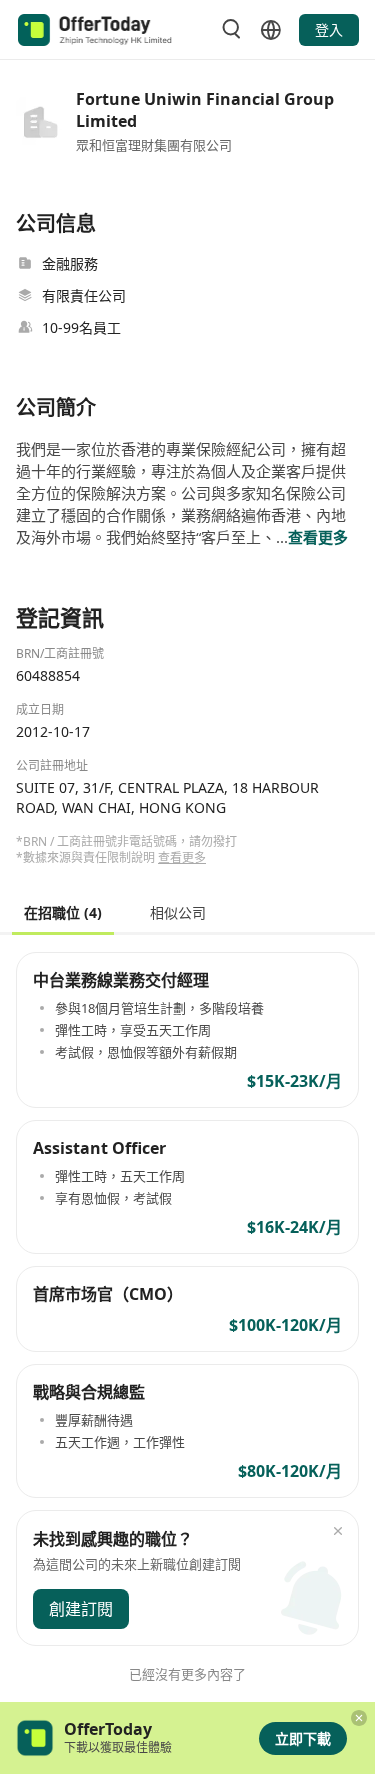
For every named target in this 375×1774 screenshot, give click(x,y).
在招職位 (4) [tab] (63, 911)
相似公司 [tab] (178, 911)
